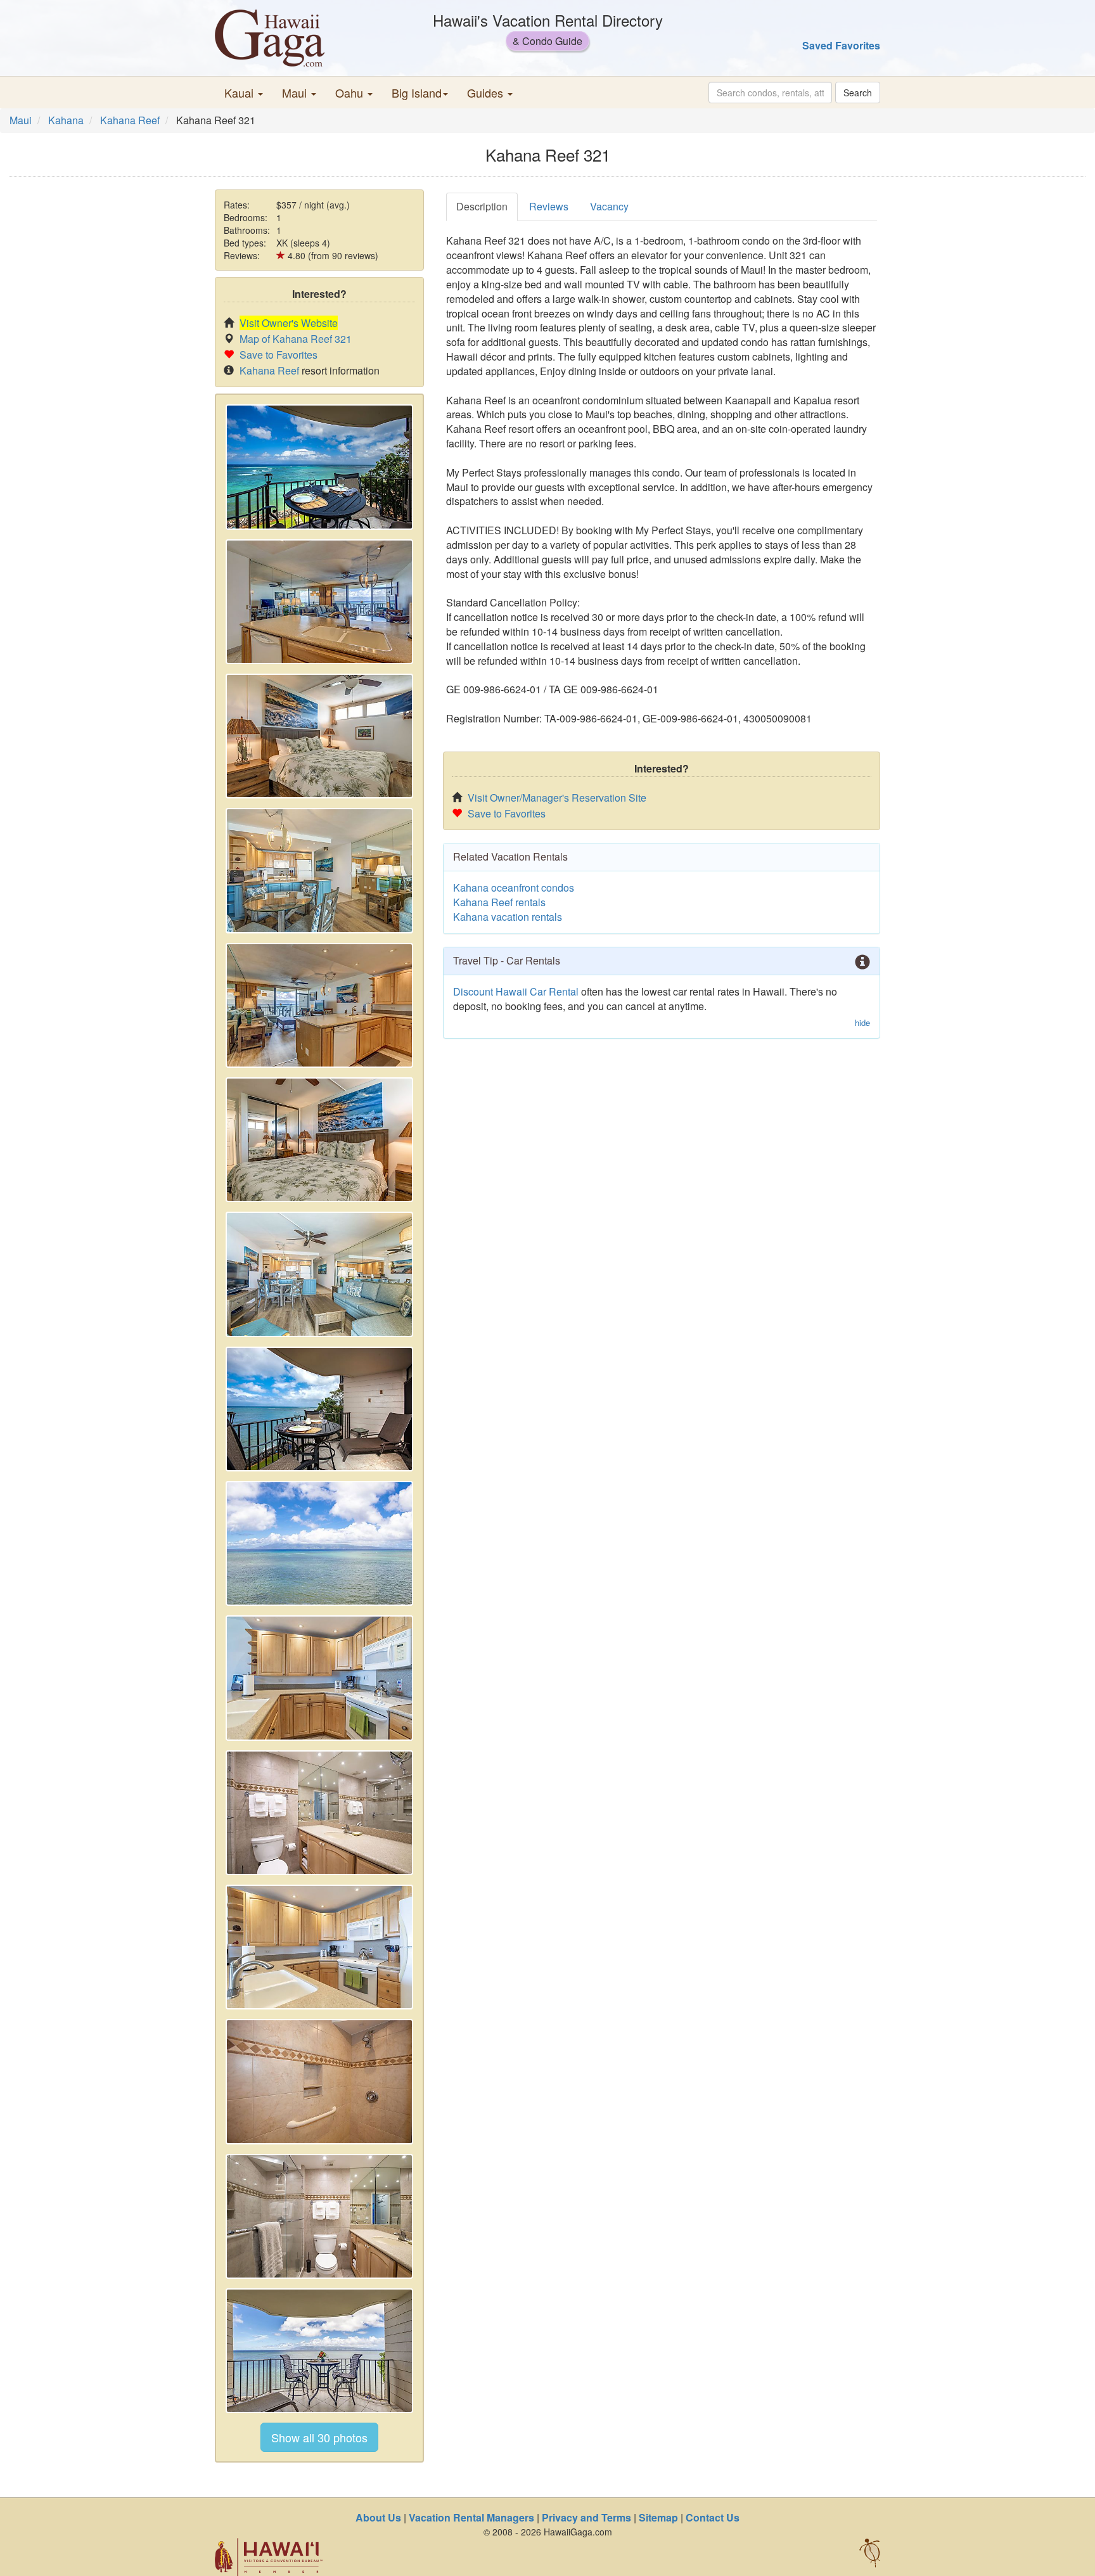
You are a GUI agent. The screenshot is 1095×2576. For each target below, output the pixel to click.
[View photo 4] (319, 870)
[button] (244, 93)
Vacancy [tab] (609, 206)
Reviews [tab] (549, 206)
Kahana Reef (130, 120)
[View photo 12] (319, 1947)
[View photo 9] (319, 1543)
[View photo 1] (319, 467)
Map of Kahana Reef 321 (296, 339)
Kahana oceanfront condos (514, 888)
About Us (378, 2517)
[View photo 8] (319, 1409)
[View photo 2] (319, 602)
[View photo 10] (319, 1678)
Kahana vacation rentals (508, 917)
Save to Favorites (279, 355)
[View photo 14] (319, 2216)
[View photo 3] (319, 736)
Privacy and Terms (586, 2517)
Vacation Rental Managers (471, 2517)
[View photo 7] (319, 1274)
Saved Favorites (841, 45)
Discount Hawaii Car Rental (516, 991)
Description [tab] (482, 206)
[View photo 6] (319, 1140)
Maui (21, 120)
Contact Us (713, 2517)
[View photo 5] (319, 1005)
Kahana (66, 120)
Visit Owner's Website (289, 323)
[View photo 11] (319, 1813)
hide (862, 1023)
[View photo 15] (319, 2351)
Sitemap (658, 2517)
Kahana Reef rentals (499, 902)
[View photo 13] (319, 2081)
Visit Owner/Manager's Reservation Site (557, 798)
